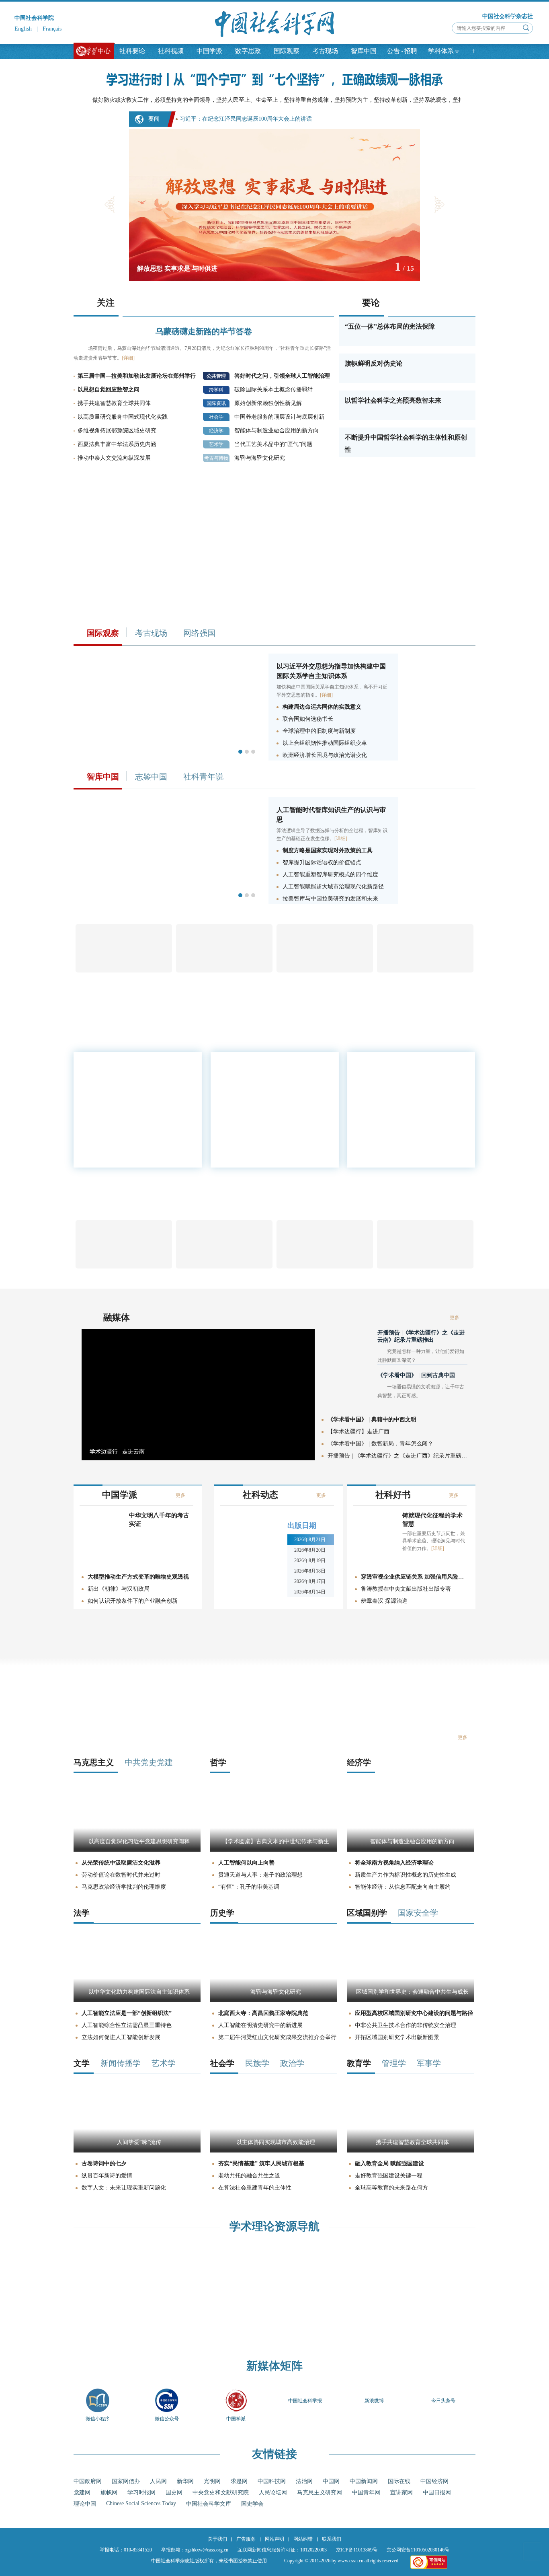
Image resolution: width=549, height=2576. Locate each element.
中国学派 (209, 51)
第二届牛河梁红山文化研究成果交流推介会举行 (277, 2037)
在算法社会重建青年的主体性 (255, 2188)
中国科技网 (272, 2481)
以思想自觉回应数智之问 (109, 390)
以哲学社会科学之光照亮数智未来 (393, 400)
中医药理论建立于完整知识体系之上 (400, 1079)
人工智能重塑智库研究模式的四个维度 (330, 875)
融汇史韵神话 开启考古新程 (391, 1103)
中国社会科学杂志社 (508, 16)
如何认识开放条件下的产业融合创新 (133, 1601)
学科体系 (441, 51)
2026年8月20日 (310, 1550)
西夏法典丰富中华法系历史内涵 (117, 444)
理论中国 (85, 2504)
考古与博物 (216, 458)
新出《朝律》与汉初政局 (119, 1589)
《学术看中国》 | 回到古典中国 (416, 1375)
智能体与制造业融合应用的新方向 (277, 431)
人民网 (158, 2481)
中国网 (331, 2481)
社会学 (216, 417)
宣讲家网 (402, 2493)
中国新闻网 (364, 2481)
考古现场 (325, 51)
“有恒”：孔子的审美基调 (249, 1887)
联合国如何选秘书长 (308, 719)
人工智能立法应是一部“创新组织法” (127, 2013)
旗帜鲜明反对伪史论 (374, 363)
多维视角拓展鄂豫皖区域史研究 (117, 431)
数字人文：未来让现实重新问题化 (124, 2188)
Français (52, 29)
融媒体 (117, 1317)
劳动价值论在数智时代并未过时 (121, 1875)
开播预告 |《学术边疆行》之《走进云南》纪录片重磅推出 (421, 1336)
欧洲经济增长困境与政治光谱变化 (325, 755)
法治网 (304, 2481)
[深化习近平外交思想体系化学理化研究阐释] (168, 759)
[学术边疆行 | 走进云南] (198, 1459)
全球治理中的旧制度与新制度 (319, 731)
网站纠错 (303, 2539)
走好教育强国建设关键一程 (389, 2176)
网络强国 (199, 633)
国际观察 (287, 51)
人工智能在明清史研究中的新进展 (260, 2025)
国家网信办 (126, 2481)
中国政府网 (88, 2481)
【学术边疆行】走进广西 (358, 1432)
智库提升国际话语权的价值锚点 (322, 862)
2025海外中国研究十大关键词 (393, 1137)
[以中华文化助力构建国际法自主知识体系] (137, 2000)
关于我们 (217, 2539)
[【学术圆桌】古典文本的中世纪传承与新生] (274, 1850)
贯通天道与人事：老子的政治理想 (260, 1875)
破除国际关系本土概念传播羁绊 (274, 390)
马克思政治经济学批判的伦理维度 (124, 1887)
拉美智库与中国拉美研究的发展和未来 (330, 899)
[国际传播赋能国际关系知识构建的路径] (168, 902)
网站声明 (274, 2539)
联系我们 (332, 2539)
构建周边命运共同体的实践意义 (322, 707)
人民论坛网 (273, 2493)
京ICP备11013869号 (357, 2550)
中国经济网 (434, 2481)
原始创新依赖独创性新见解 (268, 403)
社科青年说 (203, 777)
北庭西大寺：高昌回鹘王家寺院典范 (263, 2013)
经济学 (216, 431)
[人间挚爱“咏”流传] (137, 2151)
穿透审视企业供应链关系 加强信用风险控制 (414, 1577)
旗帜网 (109, 2493)
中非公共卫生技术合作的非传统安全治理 (406, 2025)
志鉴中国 (151, 777)
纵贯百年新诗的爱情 (107, 2176)
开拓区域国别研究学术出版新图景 (397, 2037)
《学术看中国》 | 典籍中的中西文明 (372, 1420)
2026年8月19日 (310, 1560)
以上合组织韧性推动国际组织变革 (325, 743)
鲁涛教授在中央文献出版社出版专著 (406, 1589)
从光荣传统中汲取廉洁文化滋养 (121, 1863)
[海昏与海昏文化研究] (274, 2000)
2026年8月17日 (310, 1581)
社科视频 (171, 51)
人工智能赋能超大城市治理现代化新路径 (333, 887)
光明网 (212, 2481)
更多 (450, 1143)
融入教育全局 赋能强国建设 (389, 2164)
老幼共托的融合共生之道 (249, 2176)
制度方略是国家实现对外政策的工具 (328, 850)
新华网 (185, 2481)
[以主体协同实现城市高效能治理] (274, 2151)
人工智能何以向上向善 (246, 1863)
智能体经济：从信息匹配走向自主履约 (403, 1887)
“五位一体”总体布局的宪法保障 (390, 326)
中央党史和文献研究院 (221, 2493)
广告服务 (246, 2539)
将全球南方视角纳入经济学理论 (394, 1863)
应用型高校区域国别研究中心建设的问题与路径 (414, 2013)
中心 (104, 51)
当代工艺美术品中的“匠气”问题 (273, 444)
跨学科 (216, 390)
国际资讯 (216, 403)
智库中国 (364, 51)
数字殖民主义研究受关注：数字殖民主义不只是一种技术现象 (412, 1120)
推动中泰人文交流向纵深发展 (114, 458)
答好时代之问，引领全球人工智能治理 (282, 376)
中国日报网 (437, 2493)
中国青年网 (366, 2493)
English (23, 29)
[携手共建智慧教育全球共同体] (410, 2151)
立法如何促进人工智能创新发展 (121, 2037)
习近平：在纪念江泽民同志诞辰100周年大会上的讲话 (246, 119)
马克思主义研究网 (320, 2493)
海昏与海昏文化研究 (260, 458)
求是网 (239, 2481)
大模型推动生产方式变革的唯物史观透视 (138, 1577)
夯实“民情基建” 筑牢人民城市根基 (261, 2164)
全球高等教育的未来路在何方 (391, 2188)
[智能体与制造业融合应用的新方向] (410, 1850)
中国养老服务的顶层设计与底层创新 (279, 417)
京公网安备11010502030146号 (418, 2550)
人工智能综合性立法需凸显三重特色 (127, 2025)
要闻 (154, 119)
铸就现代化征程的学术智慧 (432, 1520)
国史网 (174, 2493)
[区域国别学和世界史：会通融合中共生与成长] (410, 2000)
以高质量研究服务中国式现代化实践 (123, 417)
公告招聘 (402, 51)
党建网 (82, 2493)
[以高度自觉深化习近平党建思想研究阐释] (137, 1850)
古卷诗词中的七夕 (104, 2164)
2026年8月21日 (310, 1540)
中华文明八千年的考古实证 (159, 1520)
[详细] (128, 358)
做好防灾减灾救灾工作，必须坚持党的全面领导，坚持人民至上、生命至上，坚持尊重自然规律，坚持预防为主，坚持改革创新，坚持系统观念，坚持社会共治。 (292, 100)
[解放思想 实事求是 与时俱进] (274, 279)
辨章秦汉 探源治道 (384, 1601)
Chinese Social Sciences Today (141, 2503)
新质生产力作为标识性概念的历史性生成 (406, 1875)
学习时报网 (141, 2493)
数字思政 (248, 51)
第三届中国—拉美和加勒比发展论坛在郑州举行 (137, 376)
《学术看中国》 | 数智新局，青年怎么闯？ (380, 1444)
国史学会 (252, 2504)
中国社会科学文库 (209, 2504)
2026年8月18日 (310, 1571)
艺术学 (216, 444)
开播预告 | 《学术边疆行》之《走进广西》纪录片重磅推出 (397, 1456)
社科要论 (132, 51)
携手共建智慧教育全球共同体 (114, 403)
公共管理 (216, 376)
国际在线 (399, 2481)
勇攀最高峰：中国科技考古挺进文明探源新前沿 (412, 1091)
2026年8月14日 (310, 1592)
